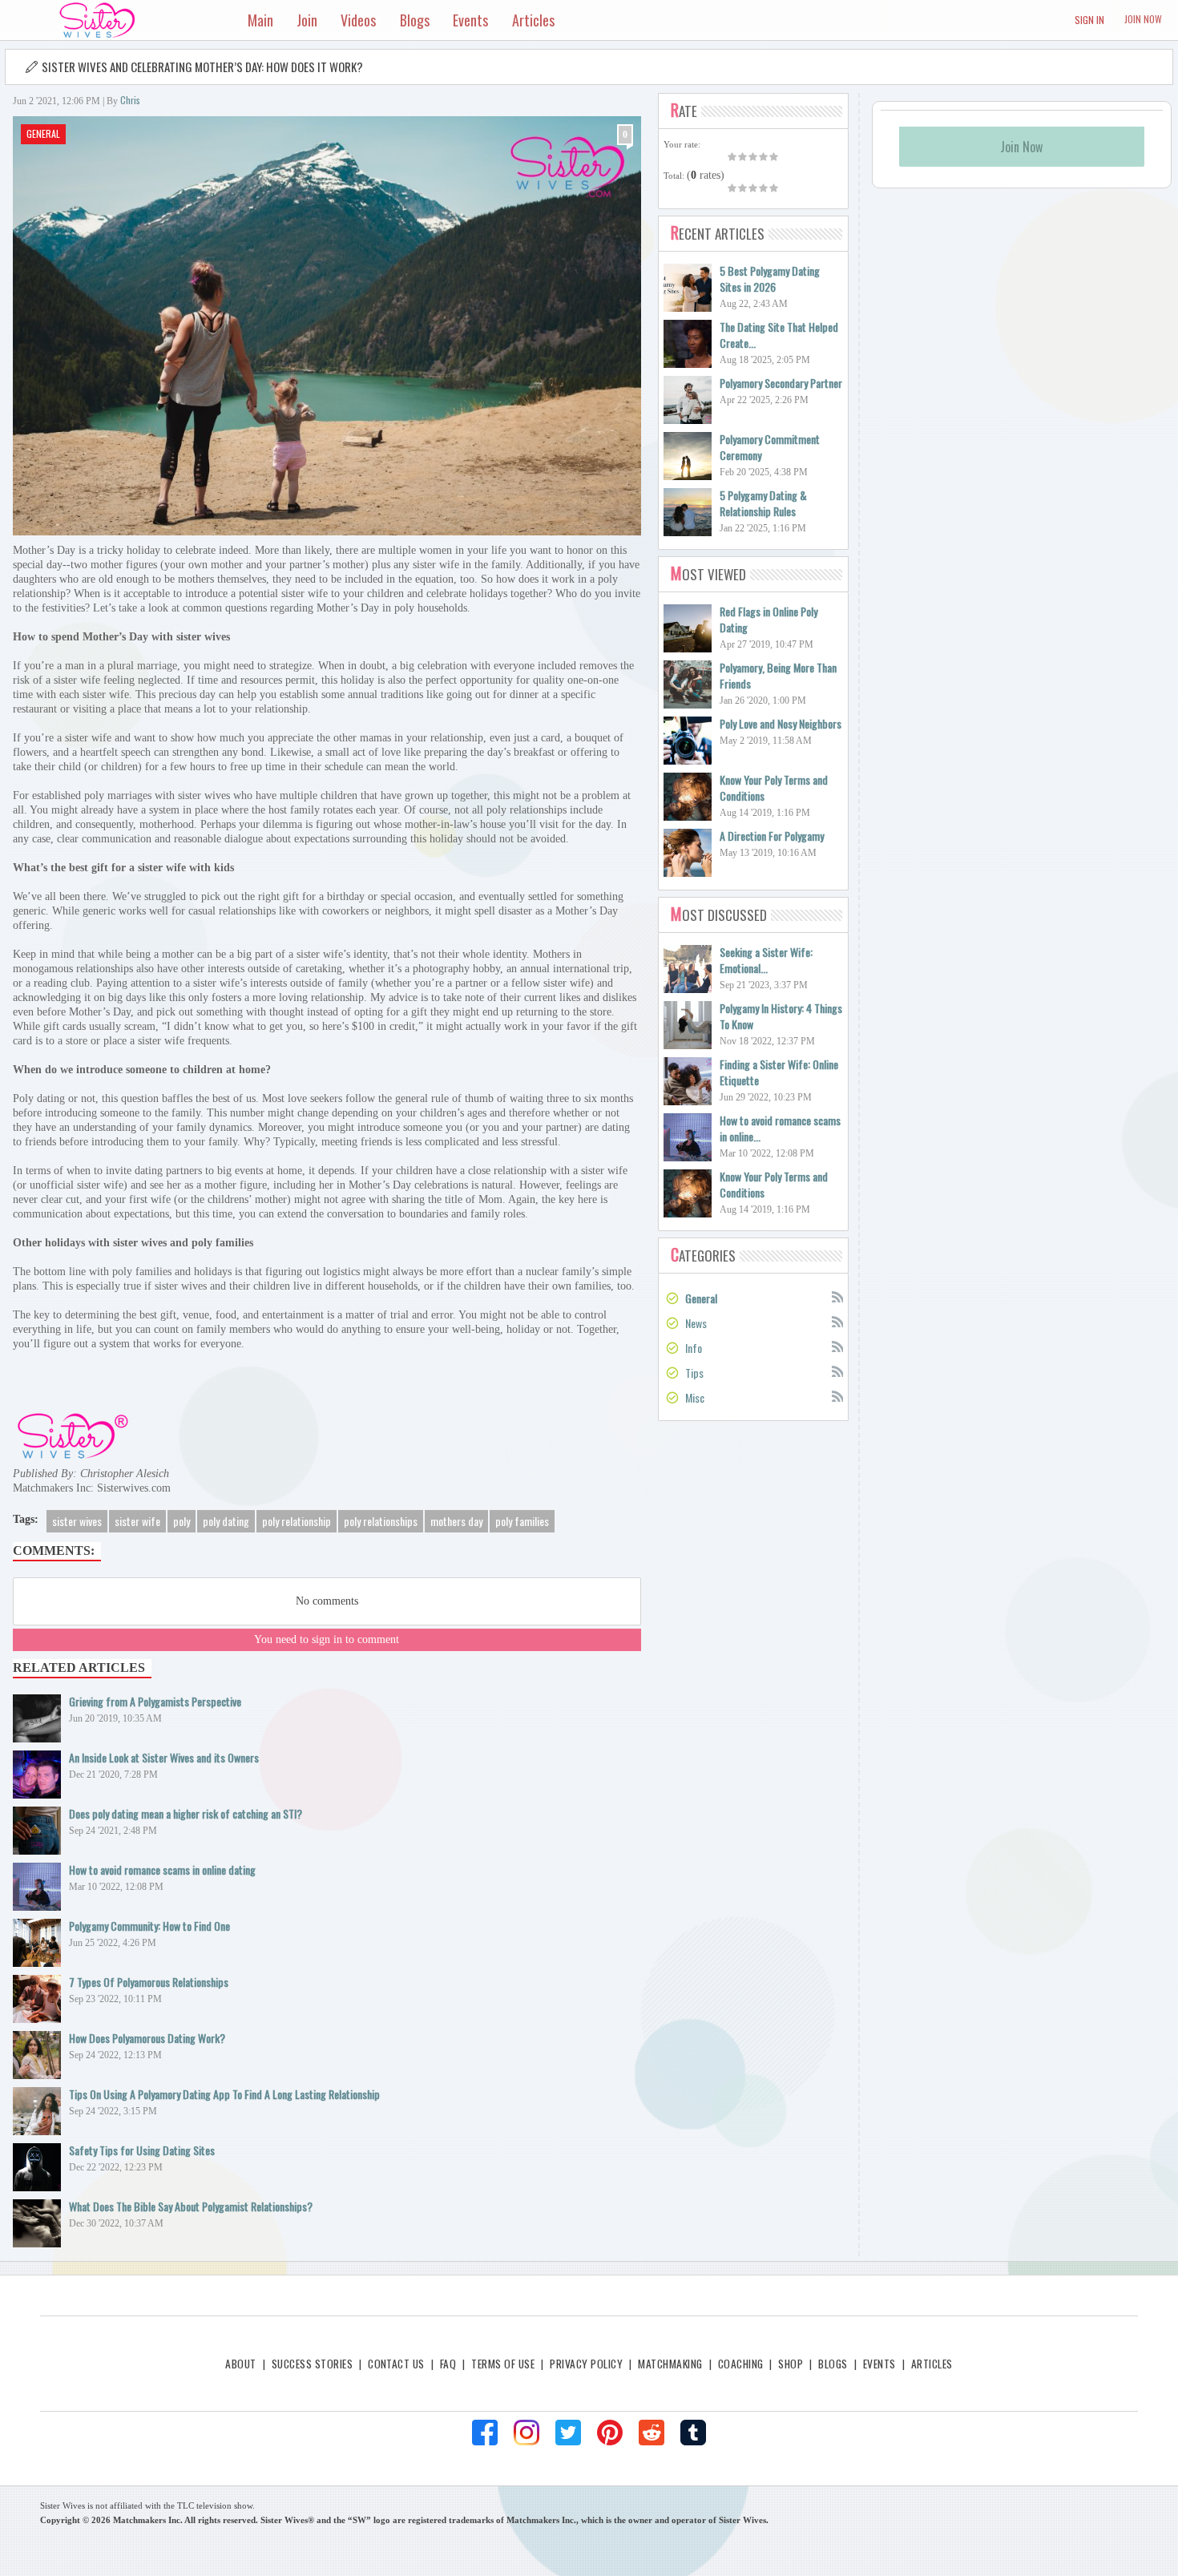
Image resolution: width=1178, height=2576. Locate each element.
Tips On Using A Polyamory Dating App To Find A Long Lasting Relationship (224, 2094)
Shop (791, 2364)
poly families (522, 1521)
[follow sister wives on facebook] (485, 2433)
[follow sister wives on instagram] (526, 2433)
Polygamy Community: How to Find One (149, 1926)
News (696, 1323)
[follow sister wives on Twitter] (568, 2433)
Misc (695, 1397)
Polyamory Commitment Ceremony (770, 447)
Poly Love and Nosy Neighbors (781, 723)
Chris (130, 100)
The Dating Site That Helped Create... (779, 335)
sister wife (137, 1521)
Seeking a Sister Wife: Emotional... (766, 960)
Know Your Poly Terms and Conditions (774, 787)
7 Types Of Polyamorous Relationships (149, 1982)
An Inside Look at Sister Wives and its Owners (164, 1757)
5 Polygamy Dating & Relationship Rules (763, 503)
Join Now (1143, 19)
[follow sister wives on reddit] (652, 2433)
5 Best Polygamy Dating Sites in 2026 (770, 279)
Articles (932, 2364)
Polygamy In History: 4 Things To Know (781, 1016)
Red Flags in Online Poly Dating (769, 619)
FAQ (448, 2364)
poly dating (226, 1521)
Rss (837, 1296)
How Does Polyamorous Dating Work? (147, 2038)
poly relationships (381, 1521)
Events (879, 2364)
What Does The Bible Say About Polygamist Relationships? (191, 2206)
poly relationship (297, 1521)
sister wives (77, 1521)
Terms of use (503, 2364)
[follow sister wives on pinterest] (610, 2433)
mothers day (456, 1521)
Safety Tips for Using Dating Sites (142, 2150)
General (43, 133)
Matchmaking (670, 2364)
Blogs (833, 2364)
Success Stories (312, 2364)
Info (694, 1348)
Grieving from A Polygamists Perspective (155, 1701)
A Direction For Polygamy (772, 836)
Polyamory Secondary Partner (781, 383)
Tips (694, 1373)
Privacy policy (586, 2364)
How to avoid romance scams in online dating (162, 1869)
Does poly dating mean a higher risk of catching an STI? (186, 1813)
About (240, 2364)
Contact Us (396, 2364)
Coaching (741, 2364)
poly (182, 1521)
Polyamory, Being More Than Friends (778, 675)
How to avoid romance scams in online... (780, 1128)
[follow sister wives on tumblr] (693, 2433)
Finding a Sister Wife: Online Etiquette (779, 1072)
